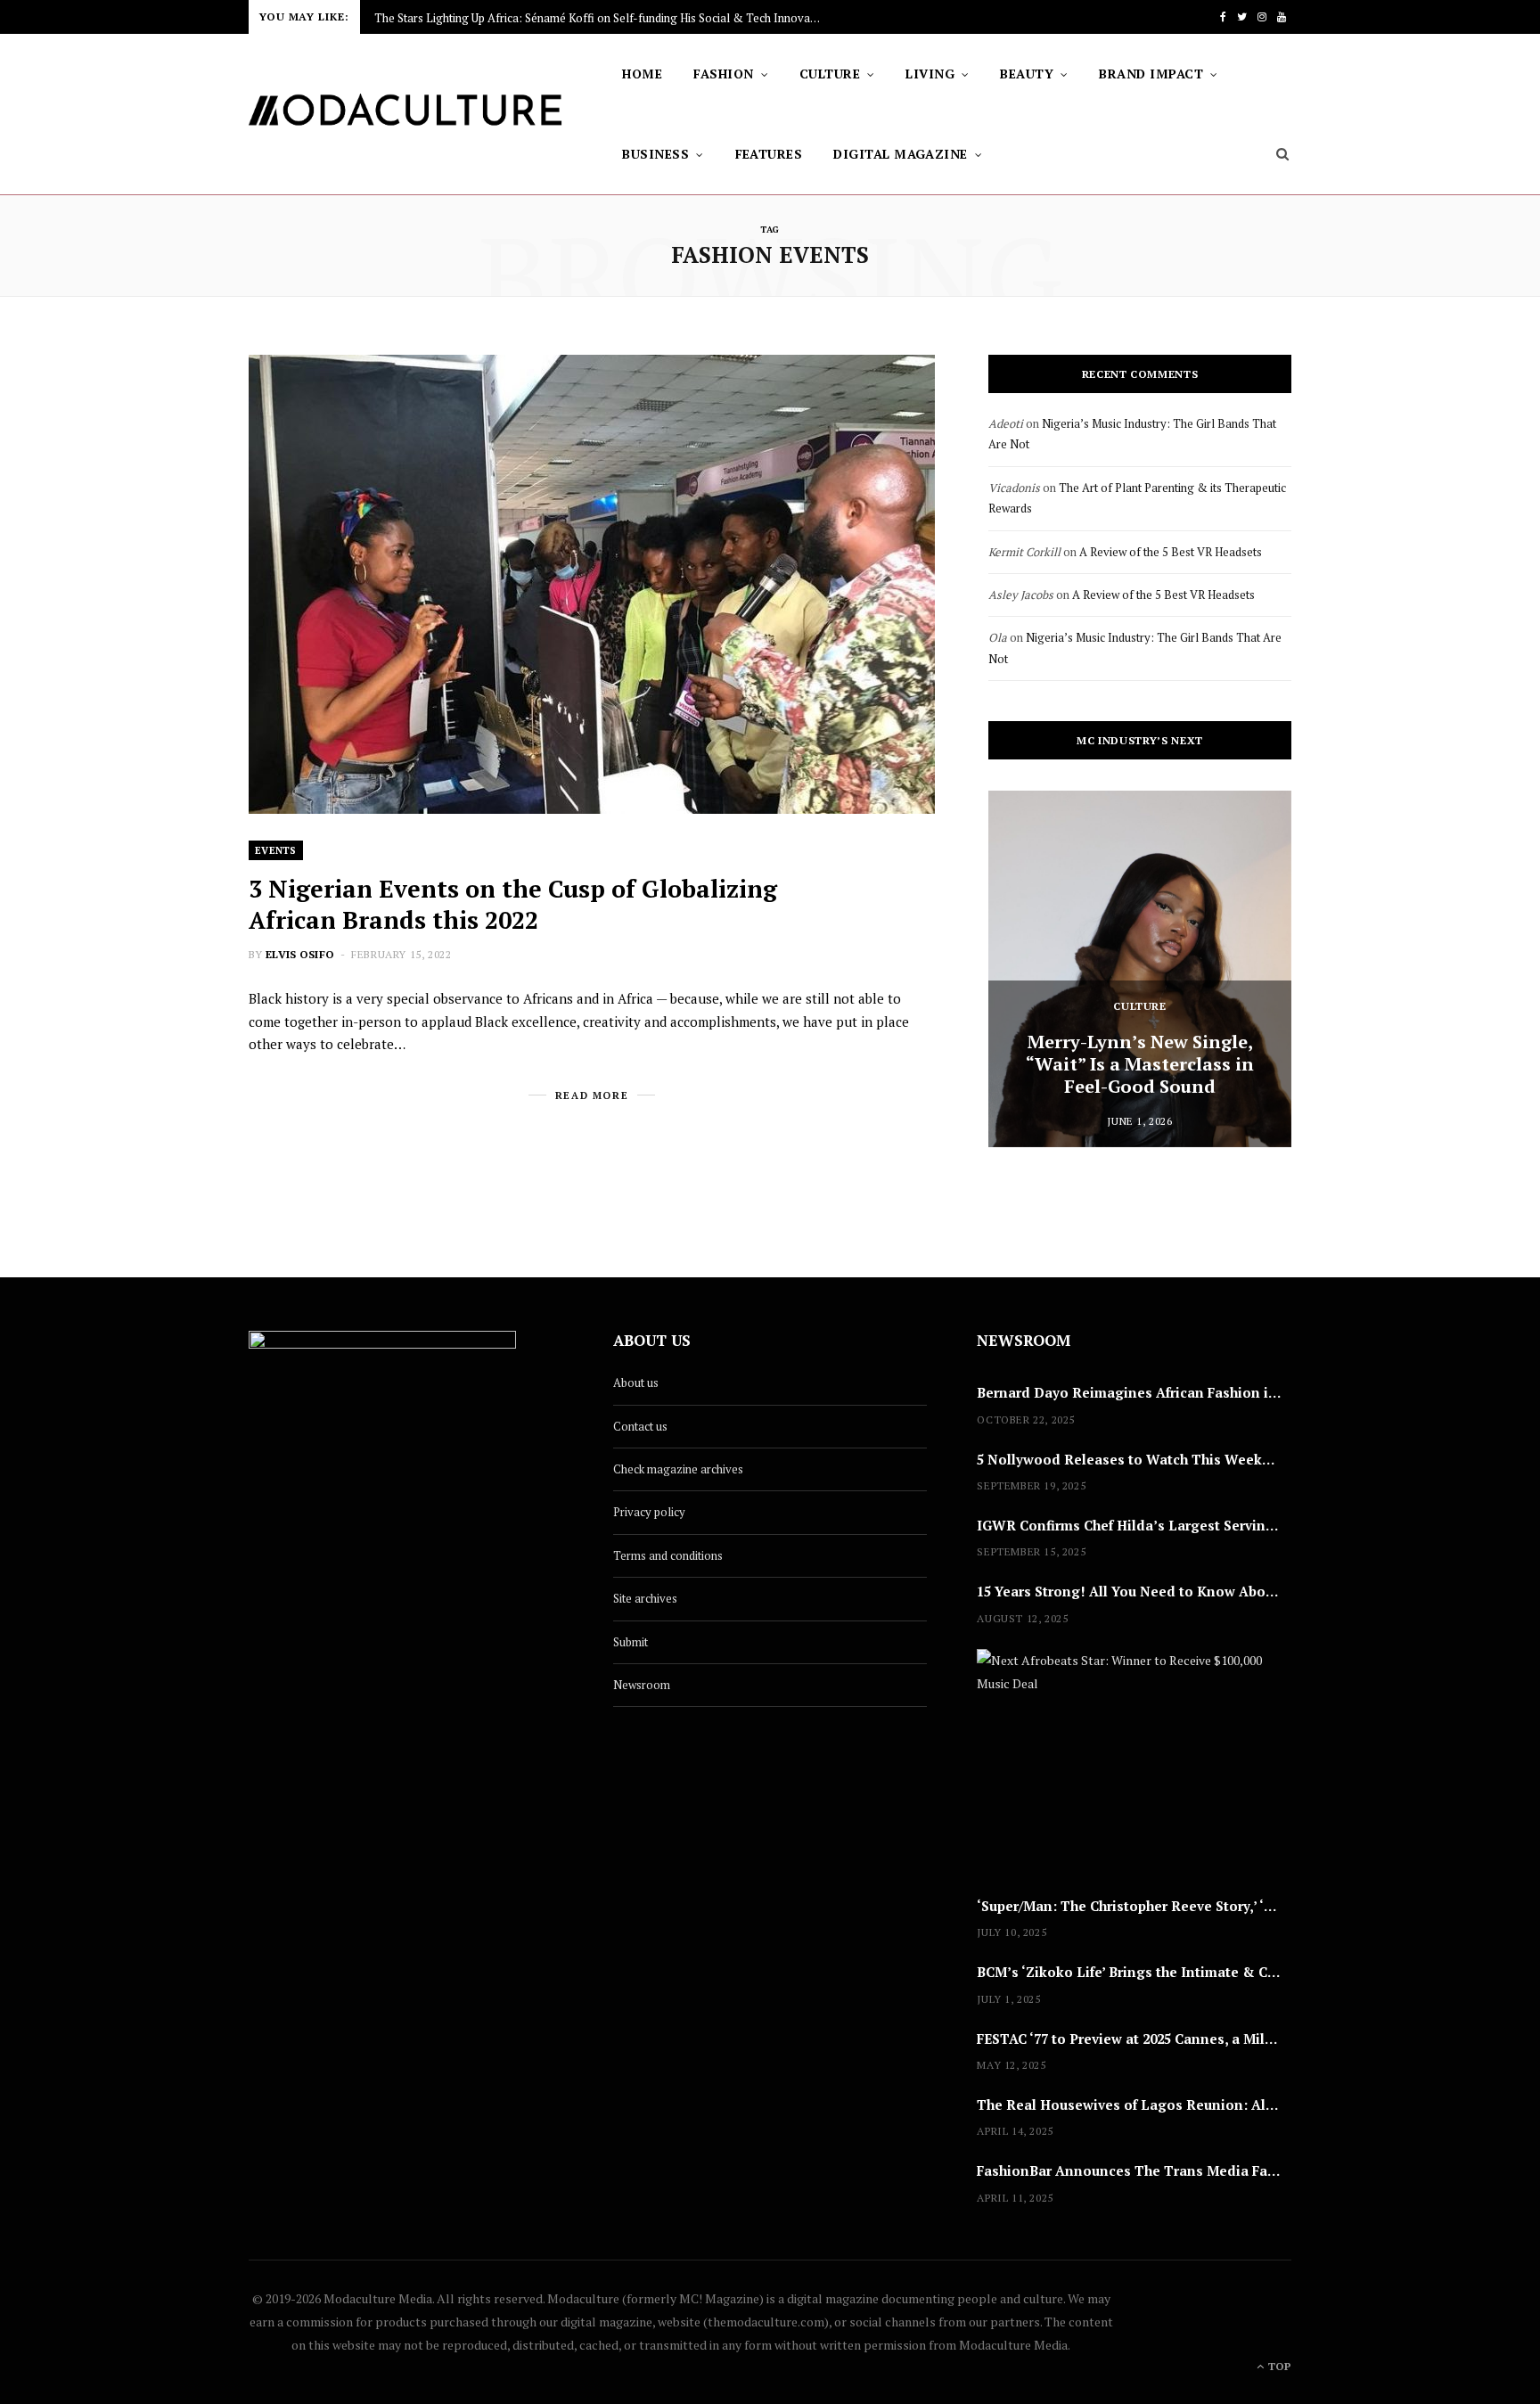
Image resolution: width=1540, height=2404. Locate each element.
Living (930, 74)
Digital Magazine (901, 154)
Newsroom (642, 1685)
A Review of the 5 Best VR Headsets (1171, 552)
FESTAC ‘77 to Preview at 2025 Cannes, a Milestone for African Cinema (1134, 2039)
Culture (830, 74)
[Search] (1283, 154)
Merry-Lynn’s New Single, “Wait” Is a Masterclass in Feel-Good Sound (1140, 1064)
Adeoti (1006, 423)
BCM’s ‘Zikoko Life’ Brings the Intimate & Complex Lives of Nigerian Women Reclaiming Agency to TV (1134, 1972)
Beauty (1027, 74)
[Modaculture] (406, 115)
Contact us (640, 1426)
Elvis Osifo (300, 954)
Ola (998, 637)
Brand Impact (1151, 74)
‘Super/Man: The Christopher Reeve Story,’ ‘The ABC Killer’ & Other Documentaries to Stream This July (1134, 1906)
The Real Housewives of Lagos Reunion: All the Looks (1134, 2105)
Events (276, 850)
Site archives (645, 1598)
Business (655, 154)
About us (636, 1383)
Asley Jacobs (1021, 595)
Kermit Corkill (1024, 552)
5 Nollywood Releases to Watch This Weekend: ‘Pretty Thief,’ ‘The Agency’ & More (1134, 1459)
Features (769, 154)
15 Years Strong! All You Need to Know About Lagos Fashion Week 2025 (1134, 1591)
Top (1278, 2366)
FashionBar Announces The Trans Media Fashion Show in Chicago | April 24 (1134, 2170)
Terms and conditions (668, 1555)
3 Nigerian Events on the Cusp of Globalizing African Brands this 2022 (513, 904)
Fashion (723, 74)
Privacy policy (649, 1512)
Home (642, 74)
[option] (1140, 969)
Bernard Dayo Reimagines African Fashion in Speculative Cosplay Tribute (1134, 1392)
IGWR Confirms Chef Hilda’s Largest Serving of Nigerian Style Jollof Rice (1134, 1525)
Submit (631, 1642)
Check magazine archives (678, 1469)
